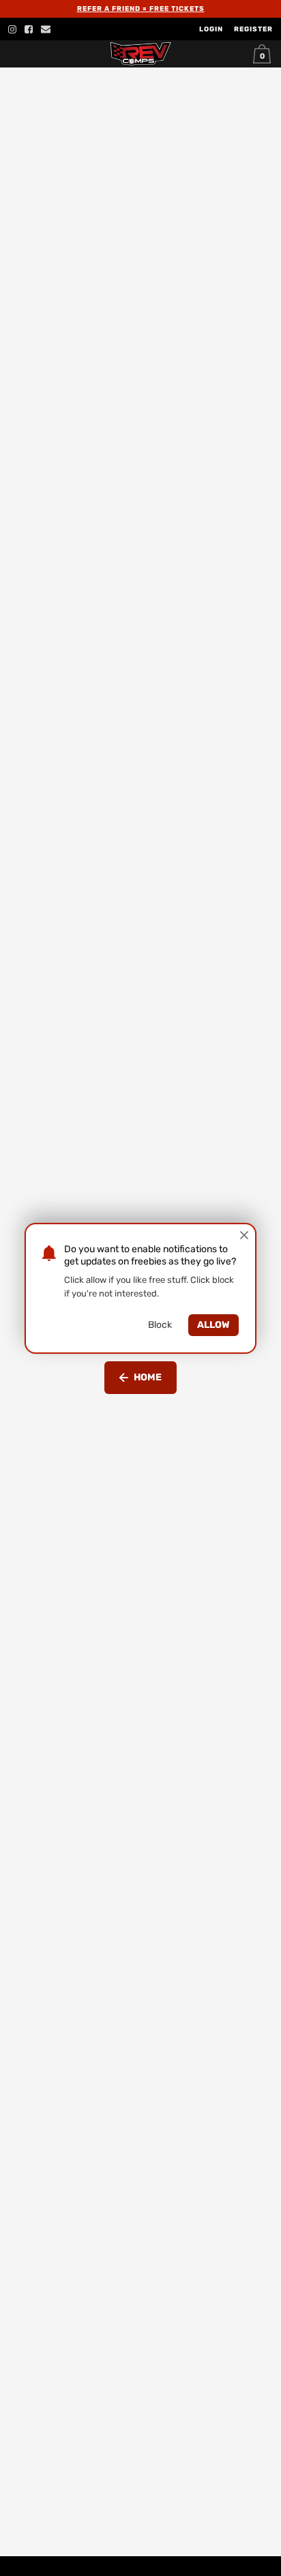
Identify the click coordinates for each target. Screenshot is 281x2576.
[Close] (244, 1235)
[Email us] (46, 29)
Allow (213, 1325)
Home (148, 1377)
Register (253, 29)
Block (160, 1325)
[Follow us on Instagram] (12, 29)
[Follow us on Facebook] (29, 29)
